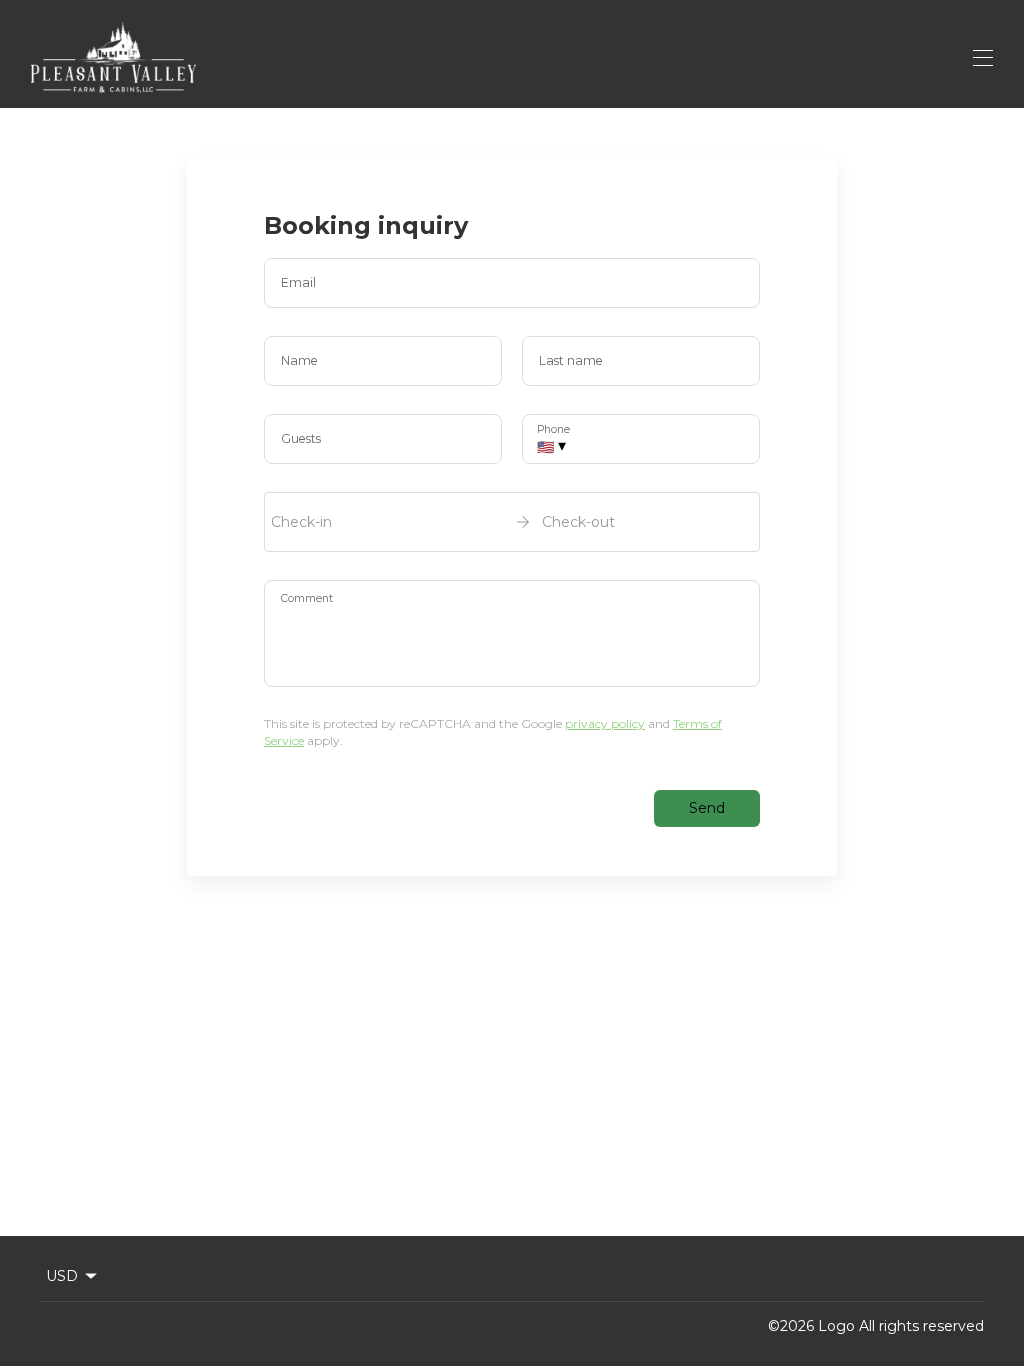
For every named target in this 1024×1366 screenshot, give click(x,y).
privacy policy (605, 723)
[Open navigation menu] (983, 58)
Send (707, 808)
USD (62, 1276)
